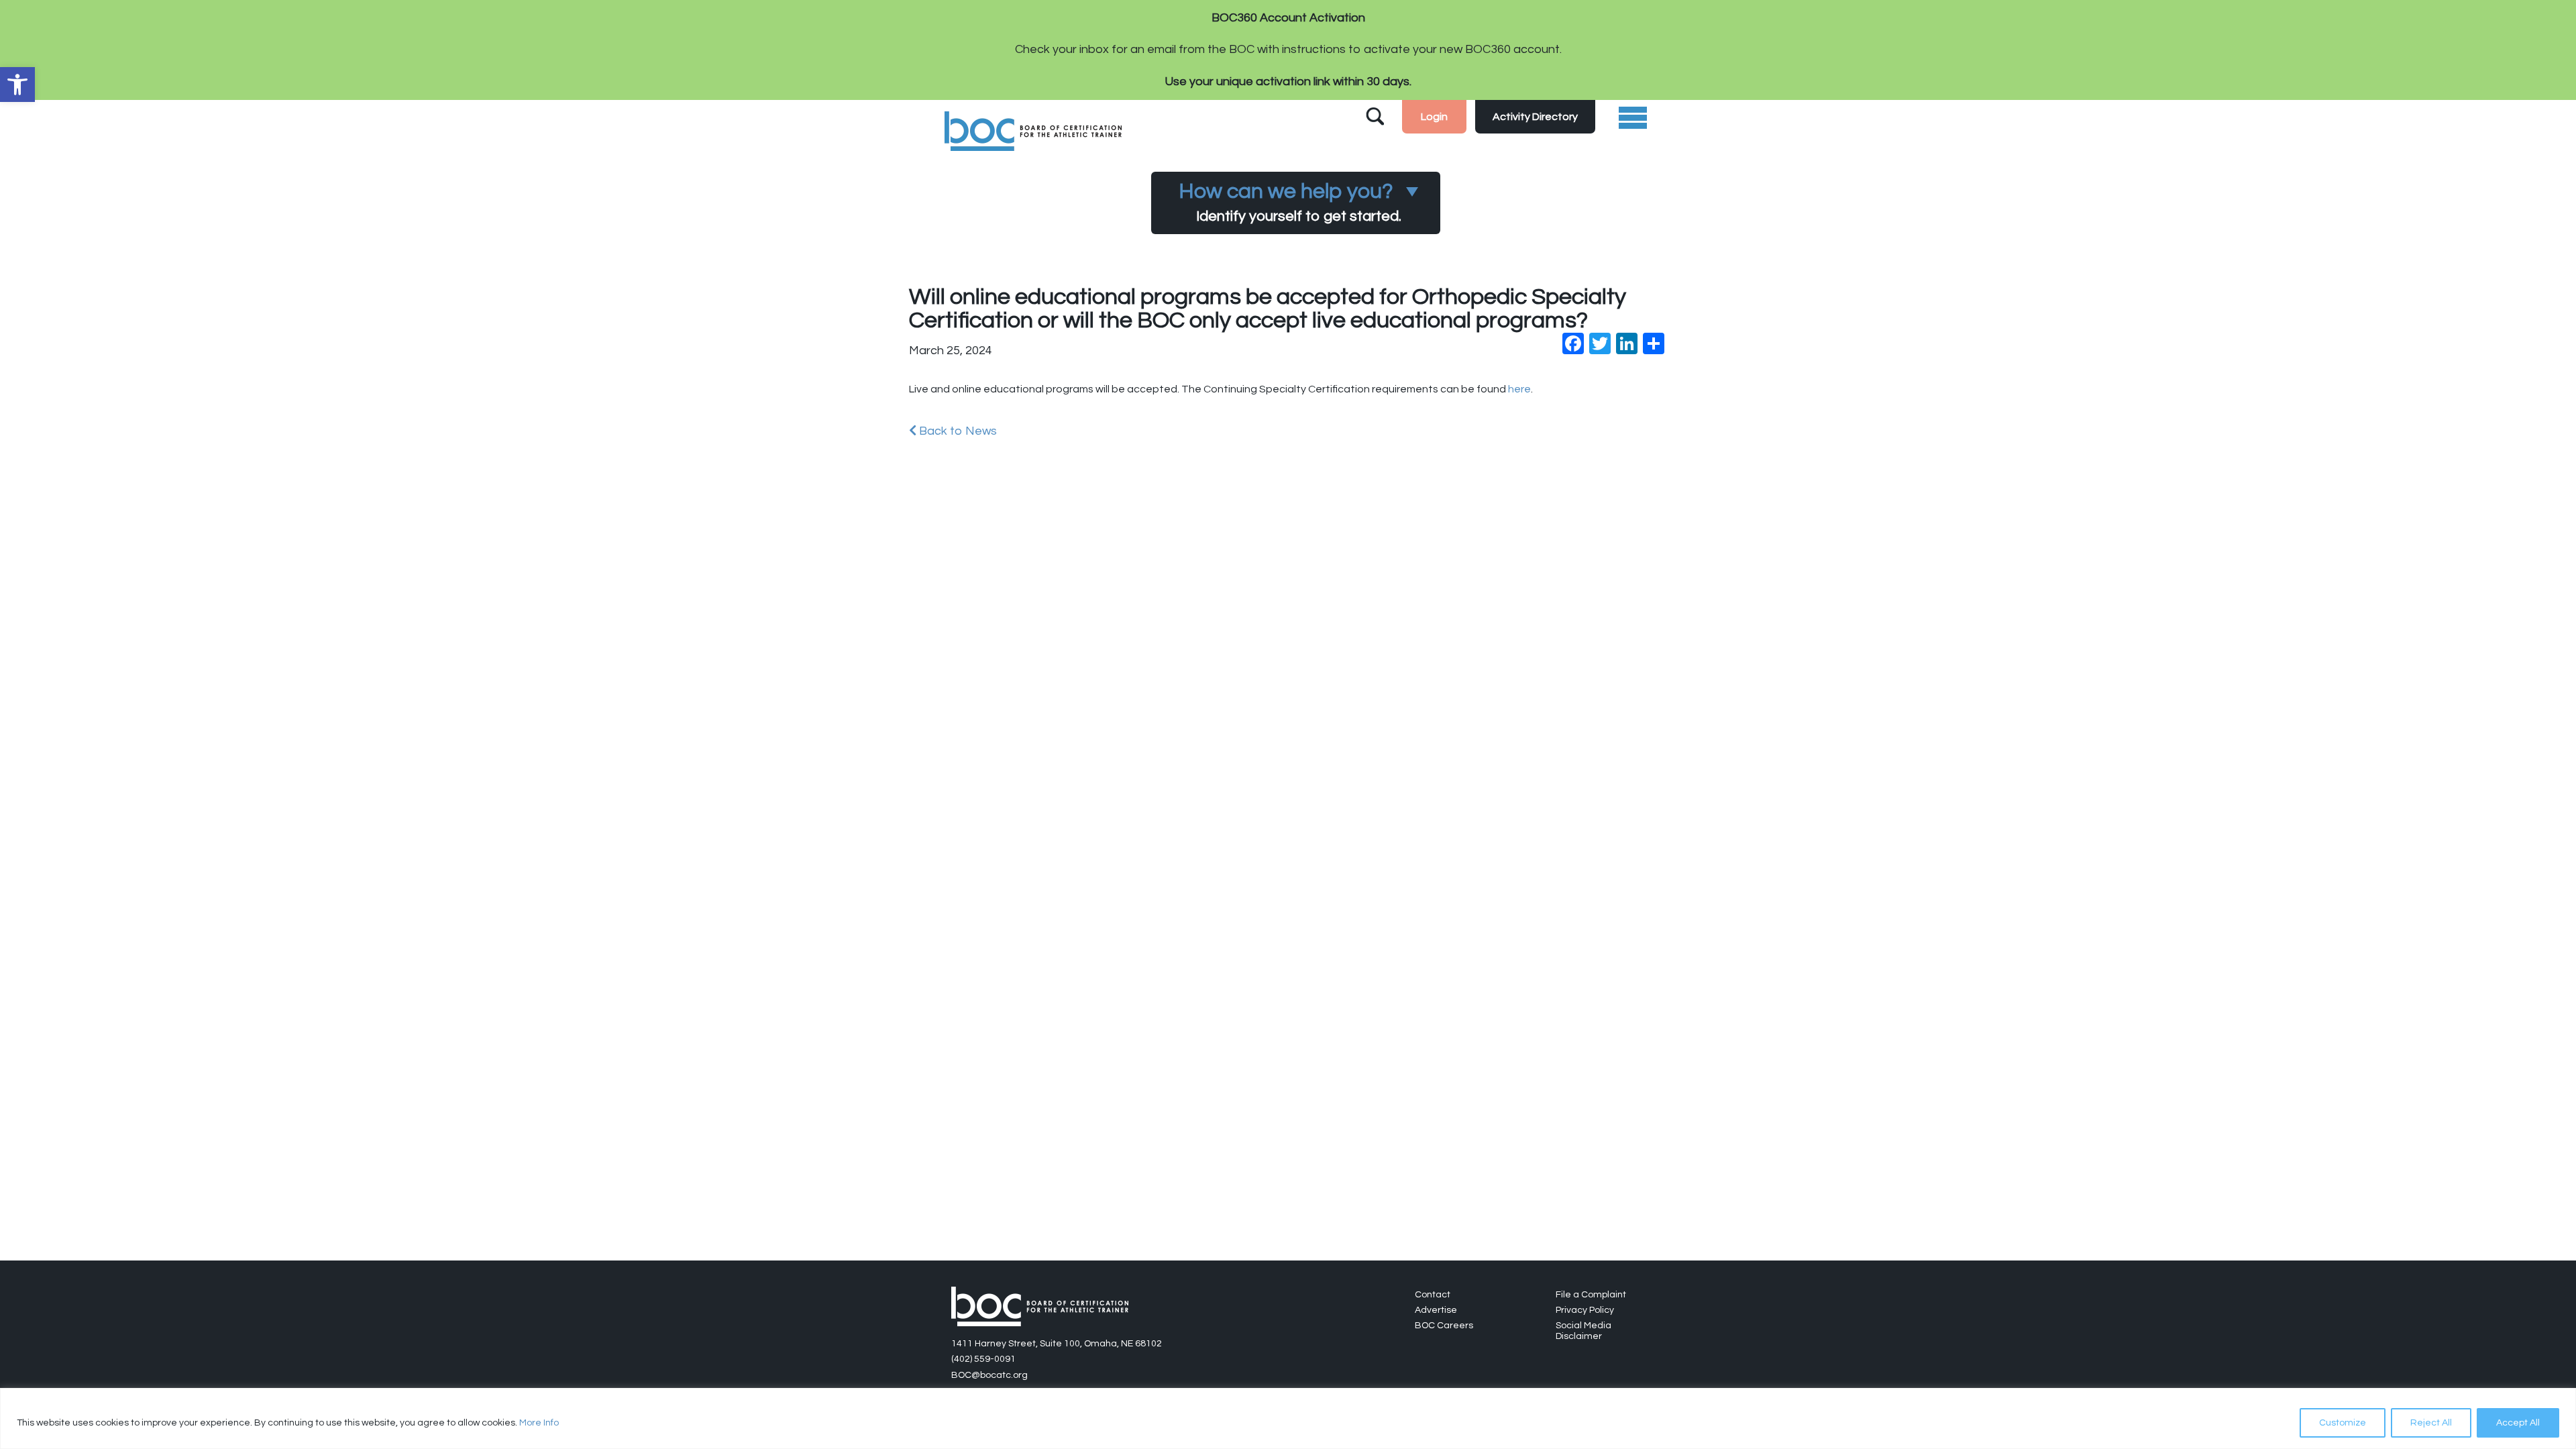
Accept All (2518, 1423)
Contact (1433, 1295)
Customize (2343, 1423)
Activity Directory (1535, 117)
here (1519, 389)
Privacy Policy (1585, 1310)
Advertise (1436, 1310)
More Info (539, 1423)
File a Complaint (1591, 1295)
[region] (1288, 1418)
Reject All (2431, 1423)
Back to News (957, 431)
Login (1434, 117)
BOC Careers (1444, 1326)
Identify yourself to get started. (1290, 202)
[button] (17, 85)
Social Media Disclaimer (1584, 1331)
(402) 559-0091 (983, 1359)
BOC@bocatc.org (989, 1375)
